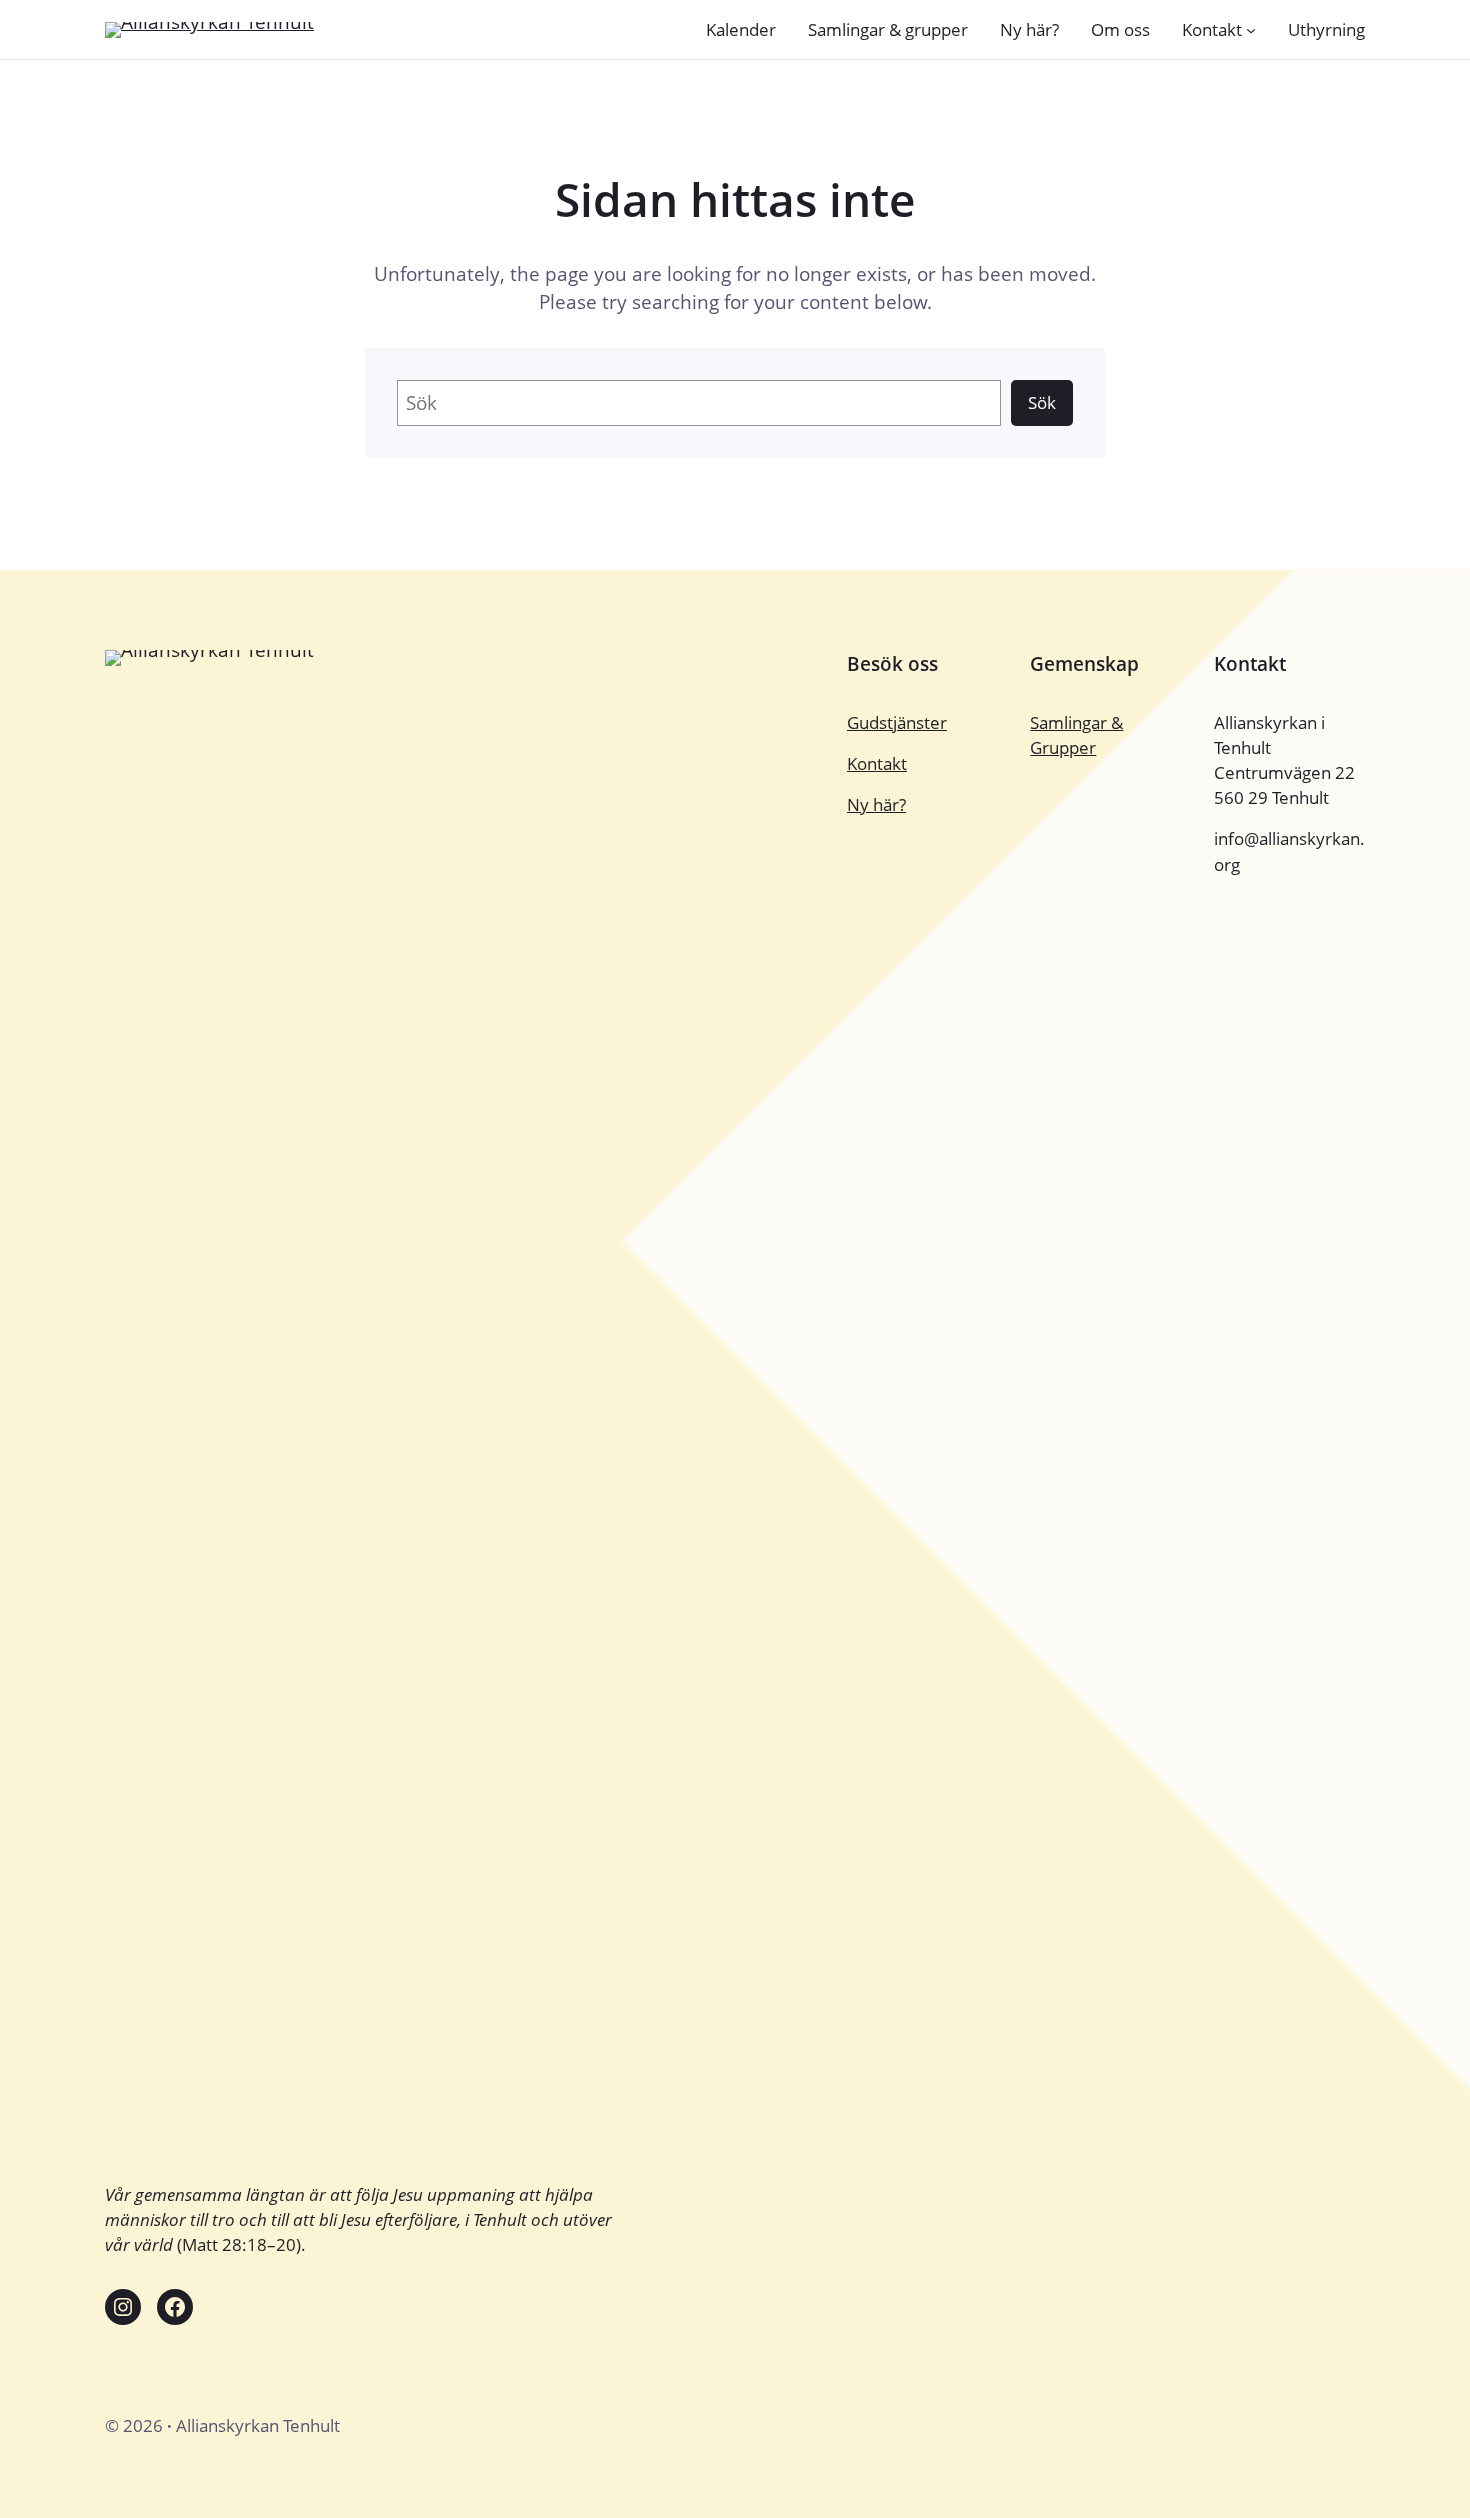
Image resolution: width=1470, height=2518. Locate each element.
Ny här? (876, 804)
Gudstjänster (897, 722)
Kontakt (877, 763)
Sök (1042, 402)
